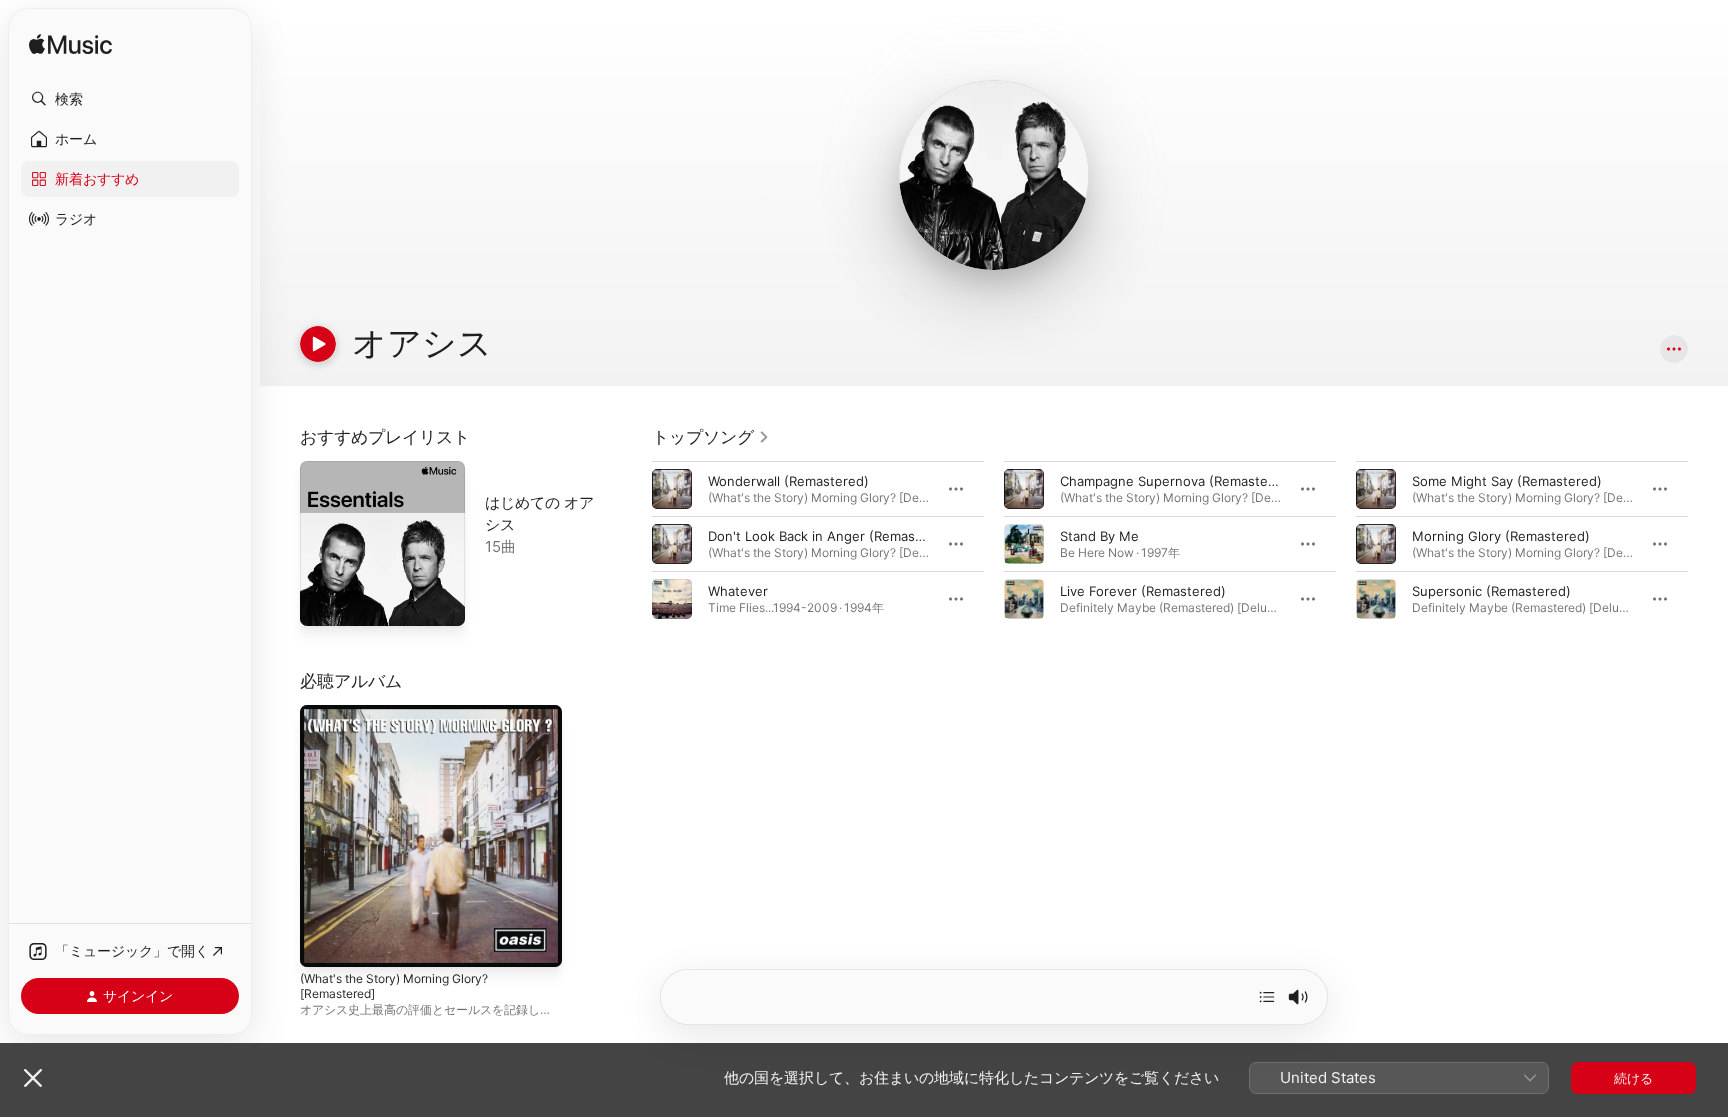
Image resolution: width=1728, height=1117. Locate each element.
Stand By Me (1099, 536)
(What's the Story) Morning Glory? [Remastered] (407, 721)
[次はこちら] (1267, 997)
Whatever (738, 591)
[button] (130, 99)
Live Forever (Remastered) (1143, 591)
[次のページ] (1708, 544)
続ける (1633, 1078)
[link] (711, 437)
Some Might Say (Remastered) (1507, 481)
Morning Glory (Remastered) (1501, 536)
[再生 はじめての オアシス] (325, 601)
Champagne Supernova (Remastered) (1177, 481)
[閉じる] (33, 1078)
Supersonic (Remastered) (1491, 591)
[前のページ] (632, 544)
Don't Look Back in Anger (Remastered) (831, 536)
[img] (70, 45)
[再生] (318, 344)
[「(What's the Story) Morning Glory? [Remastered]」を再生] (325, 942)
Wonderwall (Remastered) (788, 481)
